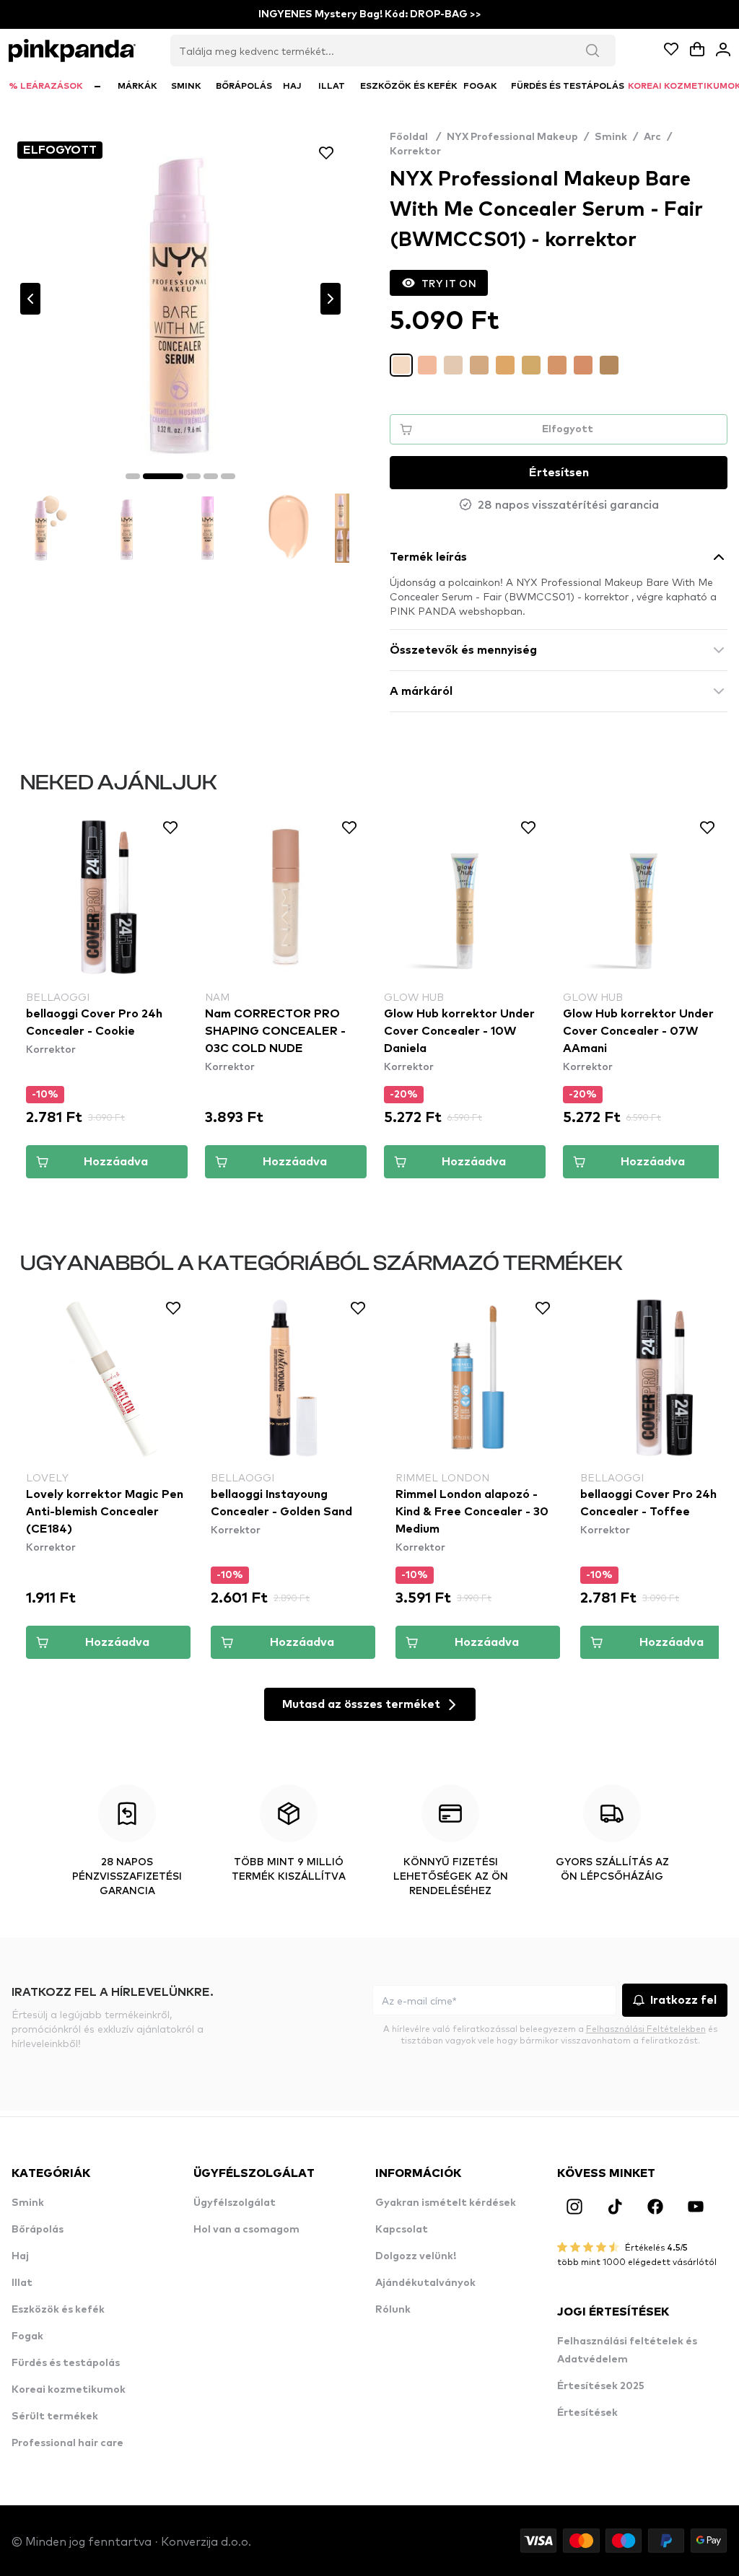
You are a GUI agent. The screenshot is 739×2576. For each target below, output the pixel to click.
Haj (20, 2256)
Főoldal (415, 137)
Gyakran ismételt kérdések (446, 2203)
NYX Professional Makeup (512, 137)
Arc (652, 137)
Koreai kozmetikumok (69, 2390)
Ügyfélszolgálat (235, 2203)
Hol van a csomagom (246, 2230)
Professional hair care (67, 2443)
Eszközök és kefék (58, 2310)
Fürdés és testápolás (66, 2363)
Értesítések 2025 (601, 2386)
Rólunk (393, 2310)
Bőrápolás (38, 2230)
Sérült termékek (55, 2417)
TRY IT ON (449, 283)
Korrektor (415, 152)
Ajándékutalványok (425, 2283)
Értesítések (587, 2413)
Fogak (27, 2336)
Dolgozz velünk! (416, 2256)
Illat (22, 2283)
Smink (611, 137)
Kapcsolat (402, 2230)
